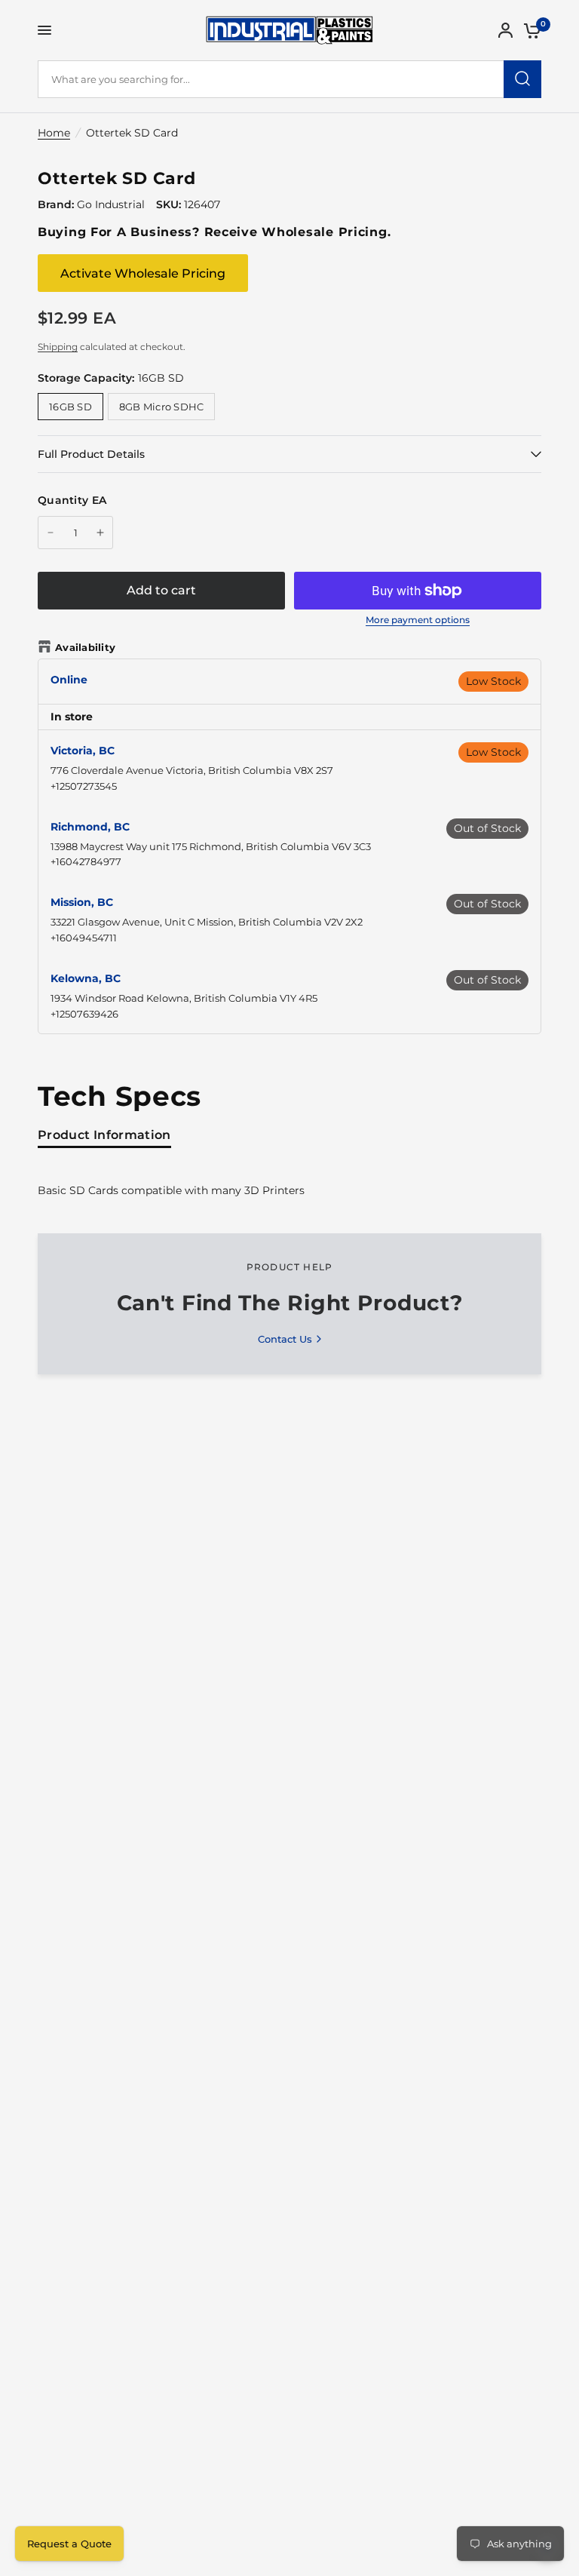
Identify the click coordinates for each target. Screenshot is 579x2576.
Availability (85, 647)
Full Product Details (91, 454)
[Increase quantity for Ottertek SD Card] (100, 533)
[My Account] (505, 30)
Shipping (58, 347)
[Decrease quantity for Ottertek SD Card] (51, 533)
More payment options (418, 620)
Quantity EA (72, 500)
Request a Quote (69, 2544)
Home (54, 133)
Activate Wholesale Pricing (143, 273)
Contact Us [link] (285, 1339)
